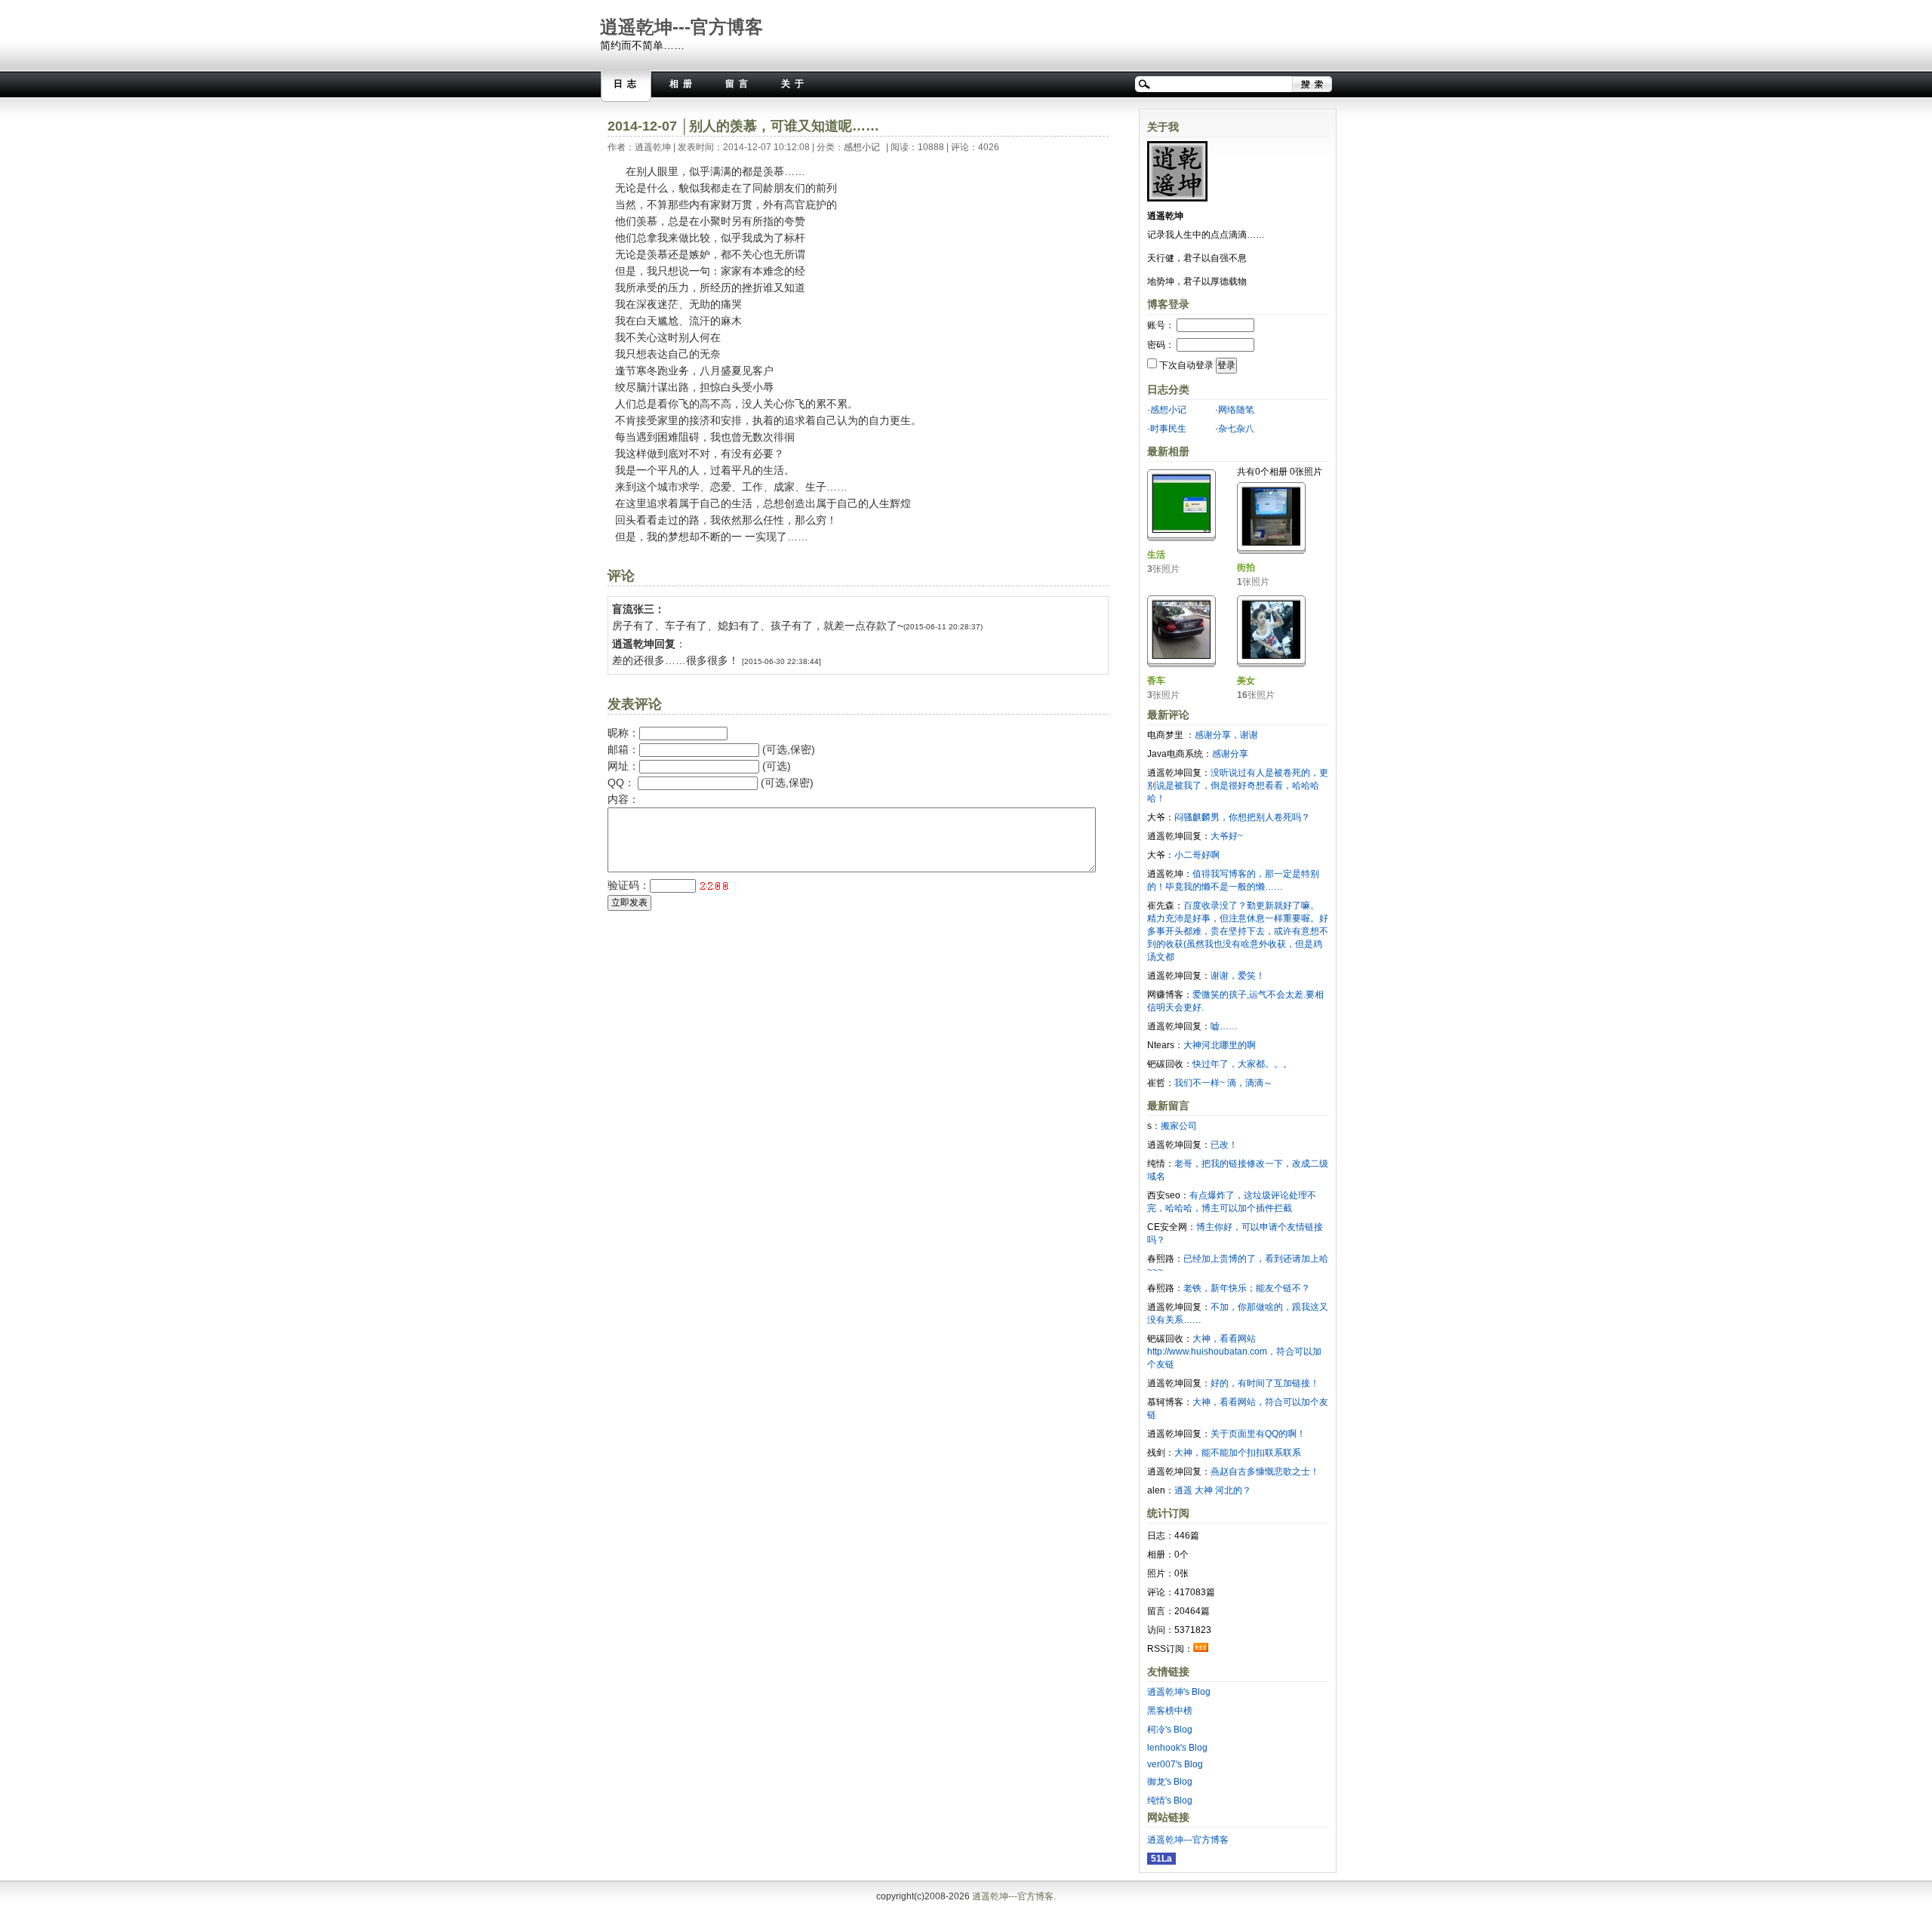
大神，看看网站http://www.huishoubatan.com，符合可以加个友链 (1234, 1352)
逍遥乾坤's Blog (1179, 1692)
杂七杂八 (1236, 429)
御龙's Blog (1170, 1782)
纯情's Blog (1170, 1801)
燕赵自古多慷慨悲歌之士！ (1265, 1472)
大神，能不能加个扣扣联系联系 (1238, 1453)
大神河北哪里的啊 (1220, 1045)
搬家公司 (1179, 1126)
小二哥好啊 (1197, 855)
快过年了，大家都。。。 (1242, 1064)
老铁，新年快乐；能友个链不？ (1247, 1288)
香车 (1156, 681)
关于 (795, 84)
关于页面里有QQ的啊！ (1258, 1434)
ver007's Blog (1175, 1764)
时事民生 (1168, 429)
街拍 (1246, 567)
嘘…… (1224, 1026)
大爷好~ (1227, 836)
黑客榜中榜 (1170, 1711)
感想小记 (862, 147)
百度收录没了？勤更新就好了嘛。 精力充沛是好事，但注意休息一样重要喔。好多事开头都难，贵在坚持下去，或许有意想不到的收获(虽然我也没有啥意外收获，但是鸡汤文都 (1238, 931)
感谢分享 (1230, 754)
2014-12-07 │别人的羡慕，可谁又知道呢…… (743, 126)
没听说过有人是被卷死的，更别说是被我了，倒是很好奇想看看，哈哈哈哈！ (1238, 786)
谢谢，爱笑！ (1238, 976)
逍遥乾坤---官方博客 (681, 27)
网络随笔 (1236, 410)
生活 (1156, 555)
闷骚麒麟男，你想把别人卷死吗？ (1242, 817)
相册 (683, 84)
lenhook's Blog (1177, 1748)
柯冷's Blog (1170, 1730)
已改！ (1224, 1145)
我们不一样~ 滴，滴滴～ (1223, 1083)
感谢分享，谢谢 (1226, 735)
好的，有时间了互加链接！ (1265, 1383)
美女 (1246, 681)
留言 (739, 84)
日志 (627, 84)
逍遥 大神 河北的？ (1213, 1490)
